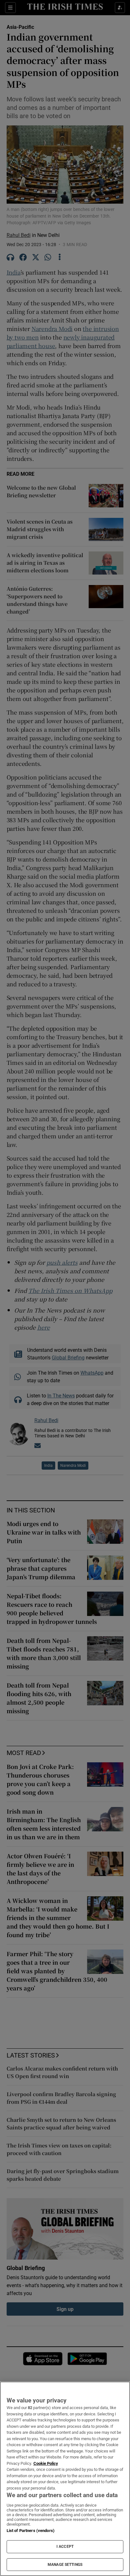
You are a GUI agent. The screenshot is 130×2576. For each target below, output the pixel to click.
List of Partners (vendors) (31, 2531)
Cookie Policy (46, 2463)
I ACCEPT (65, 2547)
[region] (65, 2479)
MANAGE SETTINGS (65, 2565)
